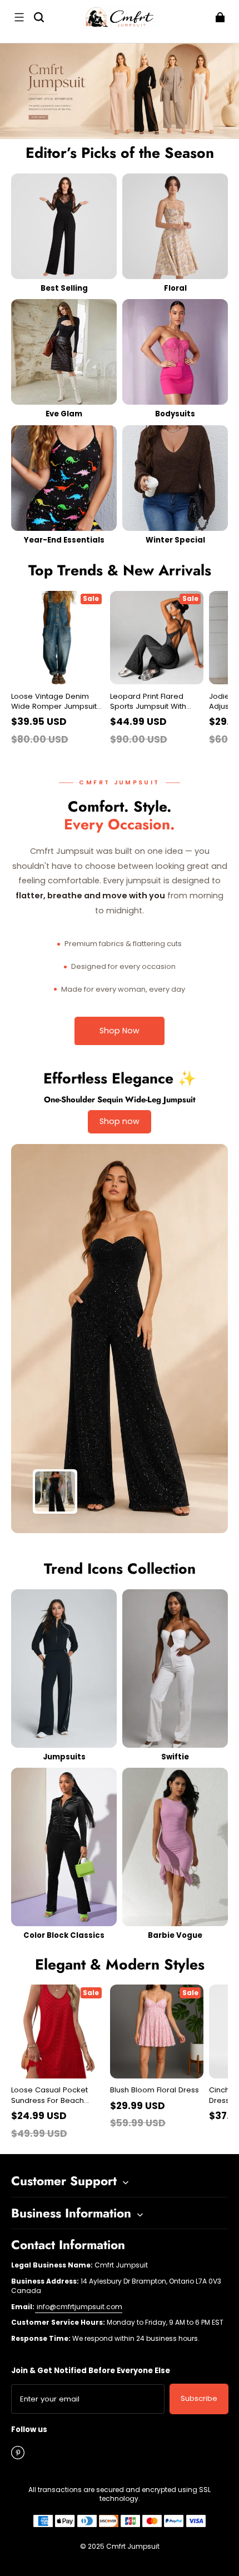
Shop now (120, 1121)
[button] (19, 17)
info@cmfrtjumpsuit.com (79, 2307)
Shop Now (120, 1031)
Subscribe (199, 2398)
